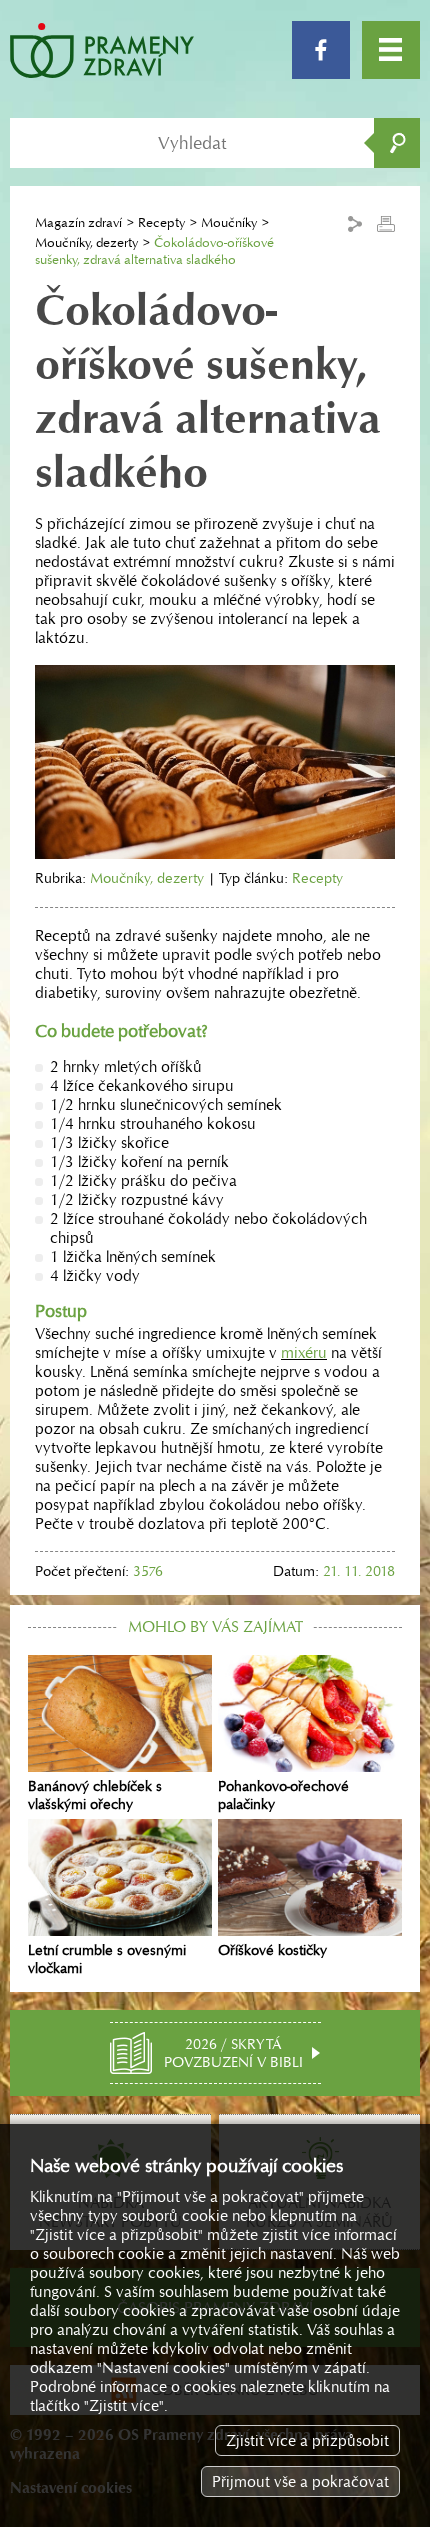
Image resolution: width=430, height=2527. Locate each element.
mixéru (304, 1352)
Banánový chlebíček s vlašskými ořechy (95, 1795)
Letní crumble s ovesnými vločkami (107, 1959)
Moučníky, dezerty (86, 242)
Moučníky (229, 222)
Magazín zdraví (78, 222)
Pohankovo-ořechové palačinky (283, 1795)
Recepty (161, 222)
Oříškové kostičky (272, 1950)
